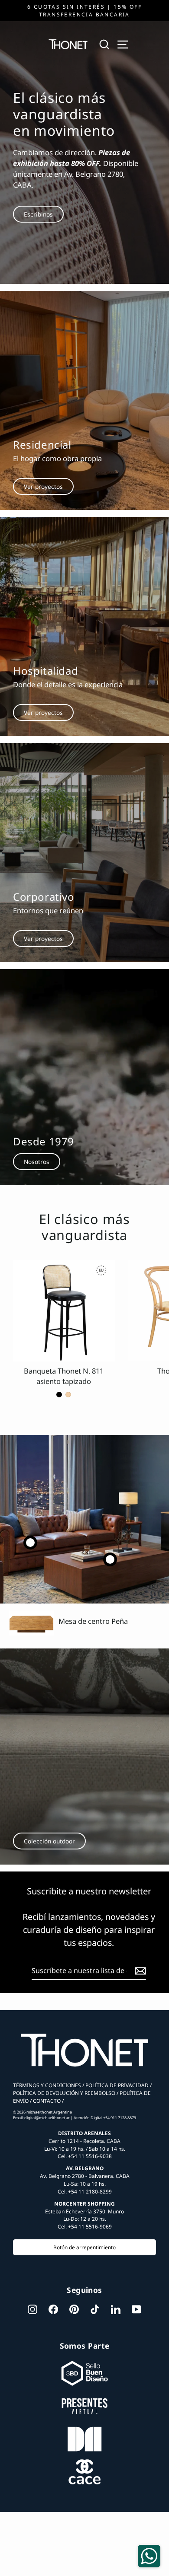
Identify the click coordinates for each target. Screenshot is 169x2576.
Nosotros (37, 1162)
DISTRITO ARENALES (84, 2133)
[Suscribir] (139, 1971)
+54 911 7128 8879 (120, 2118)
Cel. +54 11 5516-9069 (85, 2226)
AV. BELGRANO (85, 2168)
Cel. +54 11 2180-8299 (85, 2191)
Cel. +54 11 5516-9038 (85, 2156)
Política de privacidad (116, 2085)
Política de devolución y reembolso (64, 2093)
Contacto (46, 2101)
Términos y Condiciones (47, 2085)
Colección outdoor (49, 1841)
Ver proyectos (43, 486)
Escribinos (38, 214)
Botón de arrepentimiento (84, 2247)
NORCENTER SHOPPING (84, 2203)
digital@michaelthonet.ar (47, 2118)
